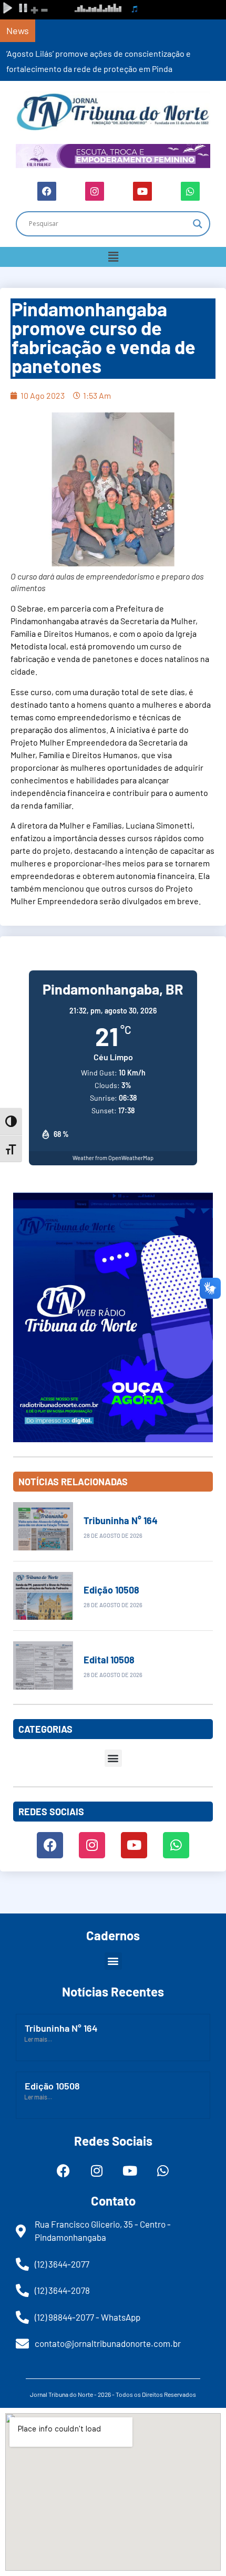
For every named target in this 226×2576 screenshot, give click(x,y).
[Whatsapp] (190, 191)
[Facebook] (47, 191)
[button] (113, 257)
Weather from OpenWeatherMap (113, 1158)
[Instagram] (95, 191)
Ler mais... (38, 2039)
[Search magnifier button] (198, 224)
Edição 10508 (111, 1590)
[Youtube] (142, 191)
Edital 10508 (109, 1660)
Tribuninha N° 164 (121, 1520)
